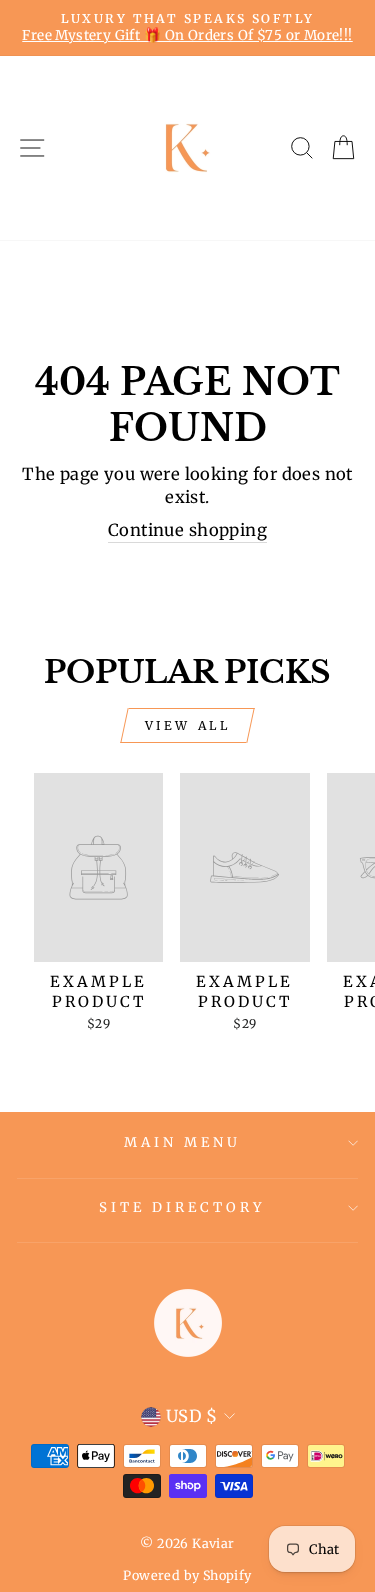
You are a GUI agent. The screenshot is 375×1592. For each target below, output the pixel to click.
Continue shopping (187, 530)
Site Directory (182, 1207)
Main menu (182, 1142)
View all (188, 725)
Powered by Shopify (187, 1575)
